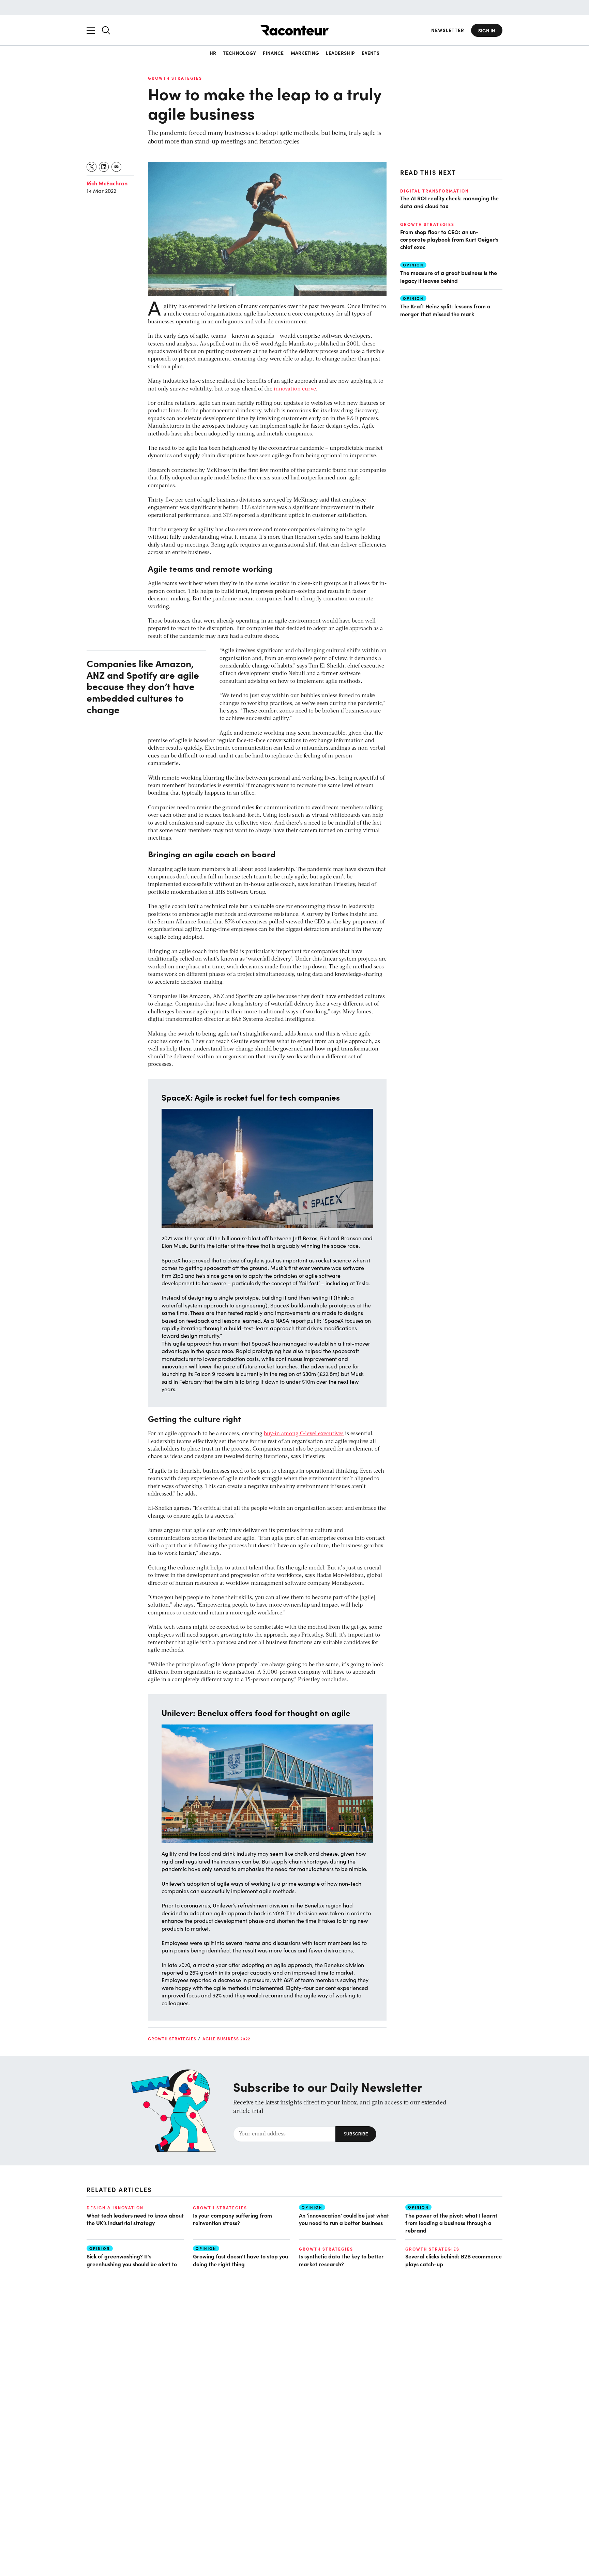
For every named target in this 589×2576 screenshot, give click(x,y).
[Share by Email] (117, 167)
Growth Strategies (175, 78)
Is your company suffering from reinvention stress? (232, 2219)
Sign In (487, 30)
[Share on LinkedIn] (104, 167)
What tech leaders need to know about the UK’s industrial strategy (135, 2219)
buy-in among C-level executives (304, 1434)
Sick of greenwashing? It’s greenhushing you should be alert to (132, 2260)
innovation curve (294, 389)
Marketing (305, 53)
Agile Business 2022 (226, 2039)
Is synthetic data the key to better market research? (341, 2260)
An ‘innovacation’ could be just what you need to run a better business (344, 2219)
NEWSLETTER (448, 30)
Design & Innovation (115, 2208)
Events (371, 53)
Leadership (340, 53)
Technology (239, 53)
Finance (273, 53)
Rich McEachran (107, 183)
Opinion (413, 265)
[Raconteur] (294, 30)
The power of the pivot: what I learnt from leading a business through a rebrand (451, 2223)
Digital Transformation (434, 191)
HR (213, 53)
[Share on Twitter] (92, 167)
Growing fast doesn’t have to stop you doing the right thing (240, 2260)
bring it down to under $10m (280, 1382)
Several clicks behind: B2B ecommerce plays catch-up (454, 2260)
